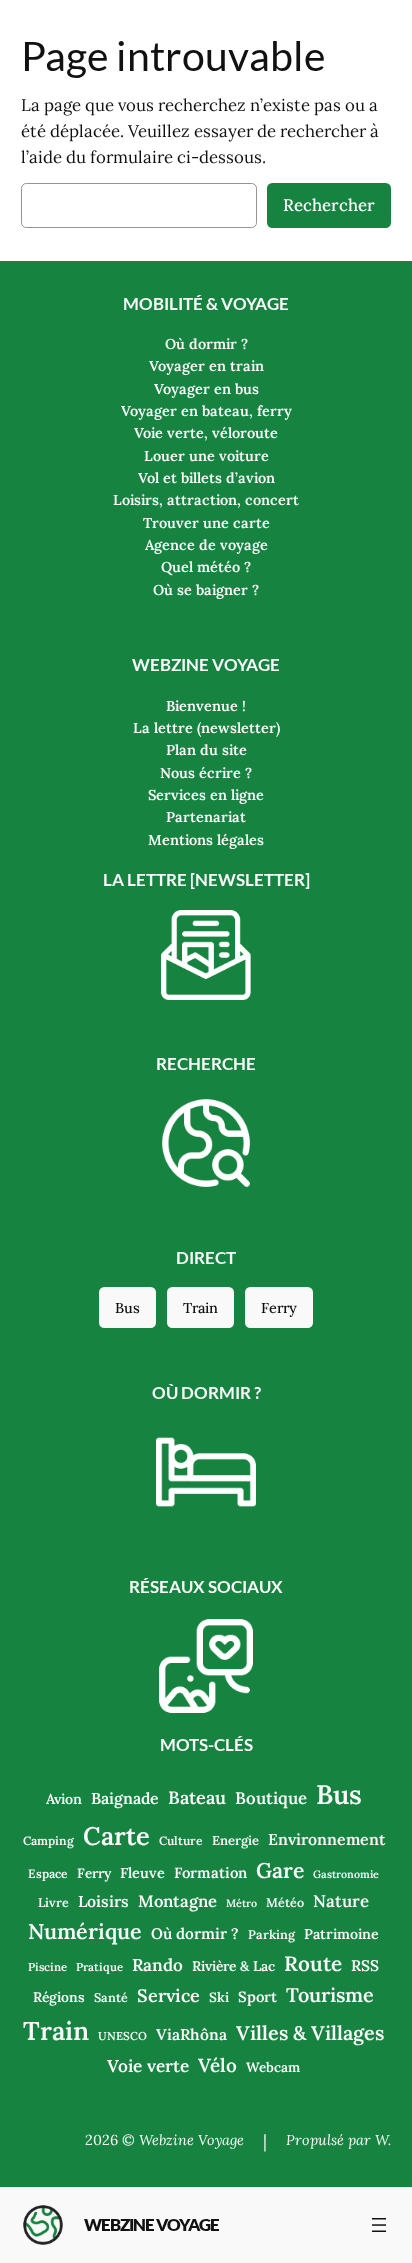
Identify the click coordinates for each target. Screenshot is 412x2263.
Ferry (279, 1308)
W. (383, 2140)
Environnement (326, 1839)
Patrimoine (341, 1934)
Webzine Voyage (151, 2224)
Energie (235, 1840)
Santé (111, 1997)
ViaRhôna (191, 2034)
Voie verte (148, 2066)
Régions (59, 1997)
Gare (280, 1870)
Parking (271, 1934)
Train (200, 1308)
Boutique (271, 1798)
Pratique (99, 1967)
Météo (285, 1902)
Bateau (197, 1797)
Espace (48, 1873)
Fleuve (142, 1872)
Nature (341, 1901)
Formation (210, 1872)
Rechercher (329, 205)
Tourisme (330, 1994)
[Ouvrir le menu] (379, 2225)
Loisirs (103, 1901)
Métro (241, 1903)
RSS (365, 1965)
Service (168, 1995)
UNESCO (122, 2036)
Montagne (177, 1901)
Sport (257, 1996)
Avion (64, 1799)
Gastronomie (346, 1874)
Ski (219, 1997)
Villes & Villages (310, 2032)
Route (313, 1963)
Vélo (217, 2065)
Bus (127, 1308)
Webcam (273, 2067)
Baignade (125, 1798)
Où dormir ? (195, 1933)
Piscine (47, 1967)
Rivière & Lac (233, 1966)
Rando (157, 1965)
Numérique (85, 1931)
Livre (53, 1902)
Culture (181, 1840)
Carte (116, 1835)
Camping (48, 1840)
